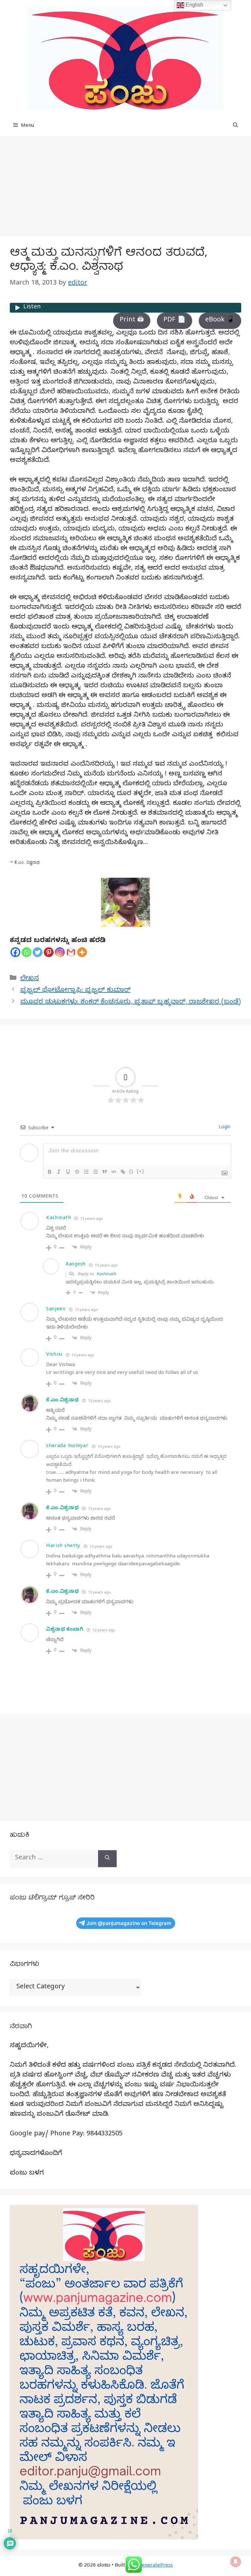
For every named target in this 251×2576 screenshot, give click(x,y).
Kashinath (106, 1275)
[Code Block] (114, 1172)
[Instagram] (60, 952)
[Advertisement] (125, 188)
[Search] (107, 1859)
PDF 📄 (175, 321)
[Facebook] (15, 952)
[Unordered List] (95, 1172)
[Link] (123, 1172)
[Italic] (59, 1172)
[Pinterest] (49, 952)
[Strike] (77, 1172)
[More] (82, 952)
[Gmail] (71, 952)
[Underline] (68, 1172)
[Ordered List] (86, 1172)
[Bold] (50, 1172)
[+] (141, 1171)
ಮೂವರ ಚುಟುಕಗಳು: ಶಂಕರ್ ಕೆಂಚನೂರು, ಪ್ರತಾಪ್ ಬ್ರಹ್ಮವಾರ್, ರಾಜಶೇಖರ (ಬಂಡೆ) (131, 1003)
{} (131, 1171)
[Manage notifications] (236, 2562)
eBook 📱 (220, 321)
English (194, 5)
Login (224, 1128)
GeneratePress (155, 2566)
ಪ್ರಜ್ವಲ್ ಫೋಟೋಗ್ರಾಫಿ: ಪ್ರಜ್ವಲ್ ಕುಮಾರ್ (75, 991)
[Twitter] (38, 952)
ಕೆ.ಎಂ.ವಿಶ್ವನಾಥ (62, 1401)
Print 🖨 (132, 321)
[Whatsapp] (26, 952)
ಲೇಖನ (30, 979)
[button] (235, 126)
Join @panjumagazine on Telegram (129, 1923)
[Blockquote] (105, 1172)
